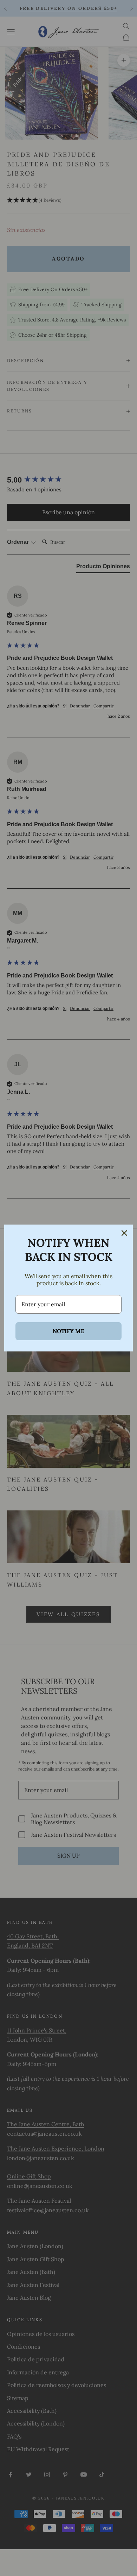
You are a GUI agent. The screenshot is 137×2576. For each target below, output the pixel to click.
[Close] (124, 1233)
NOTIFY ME (68, 1331)
